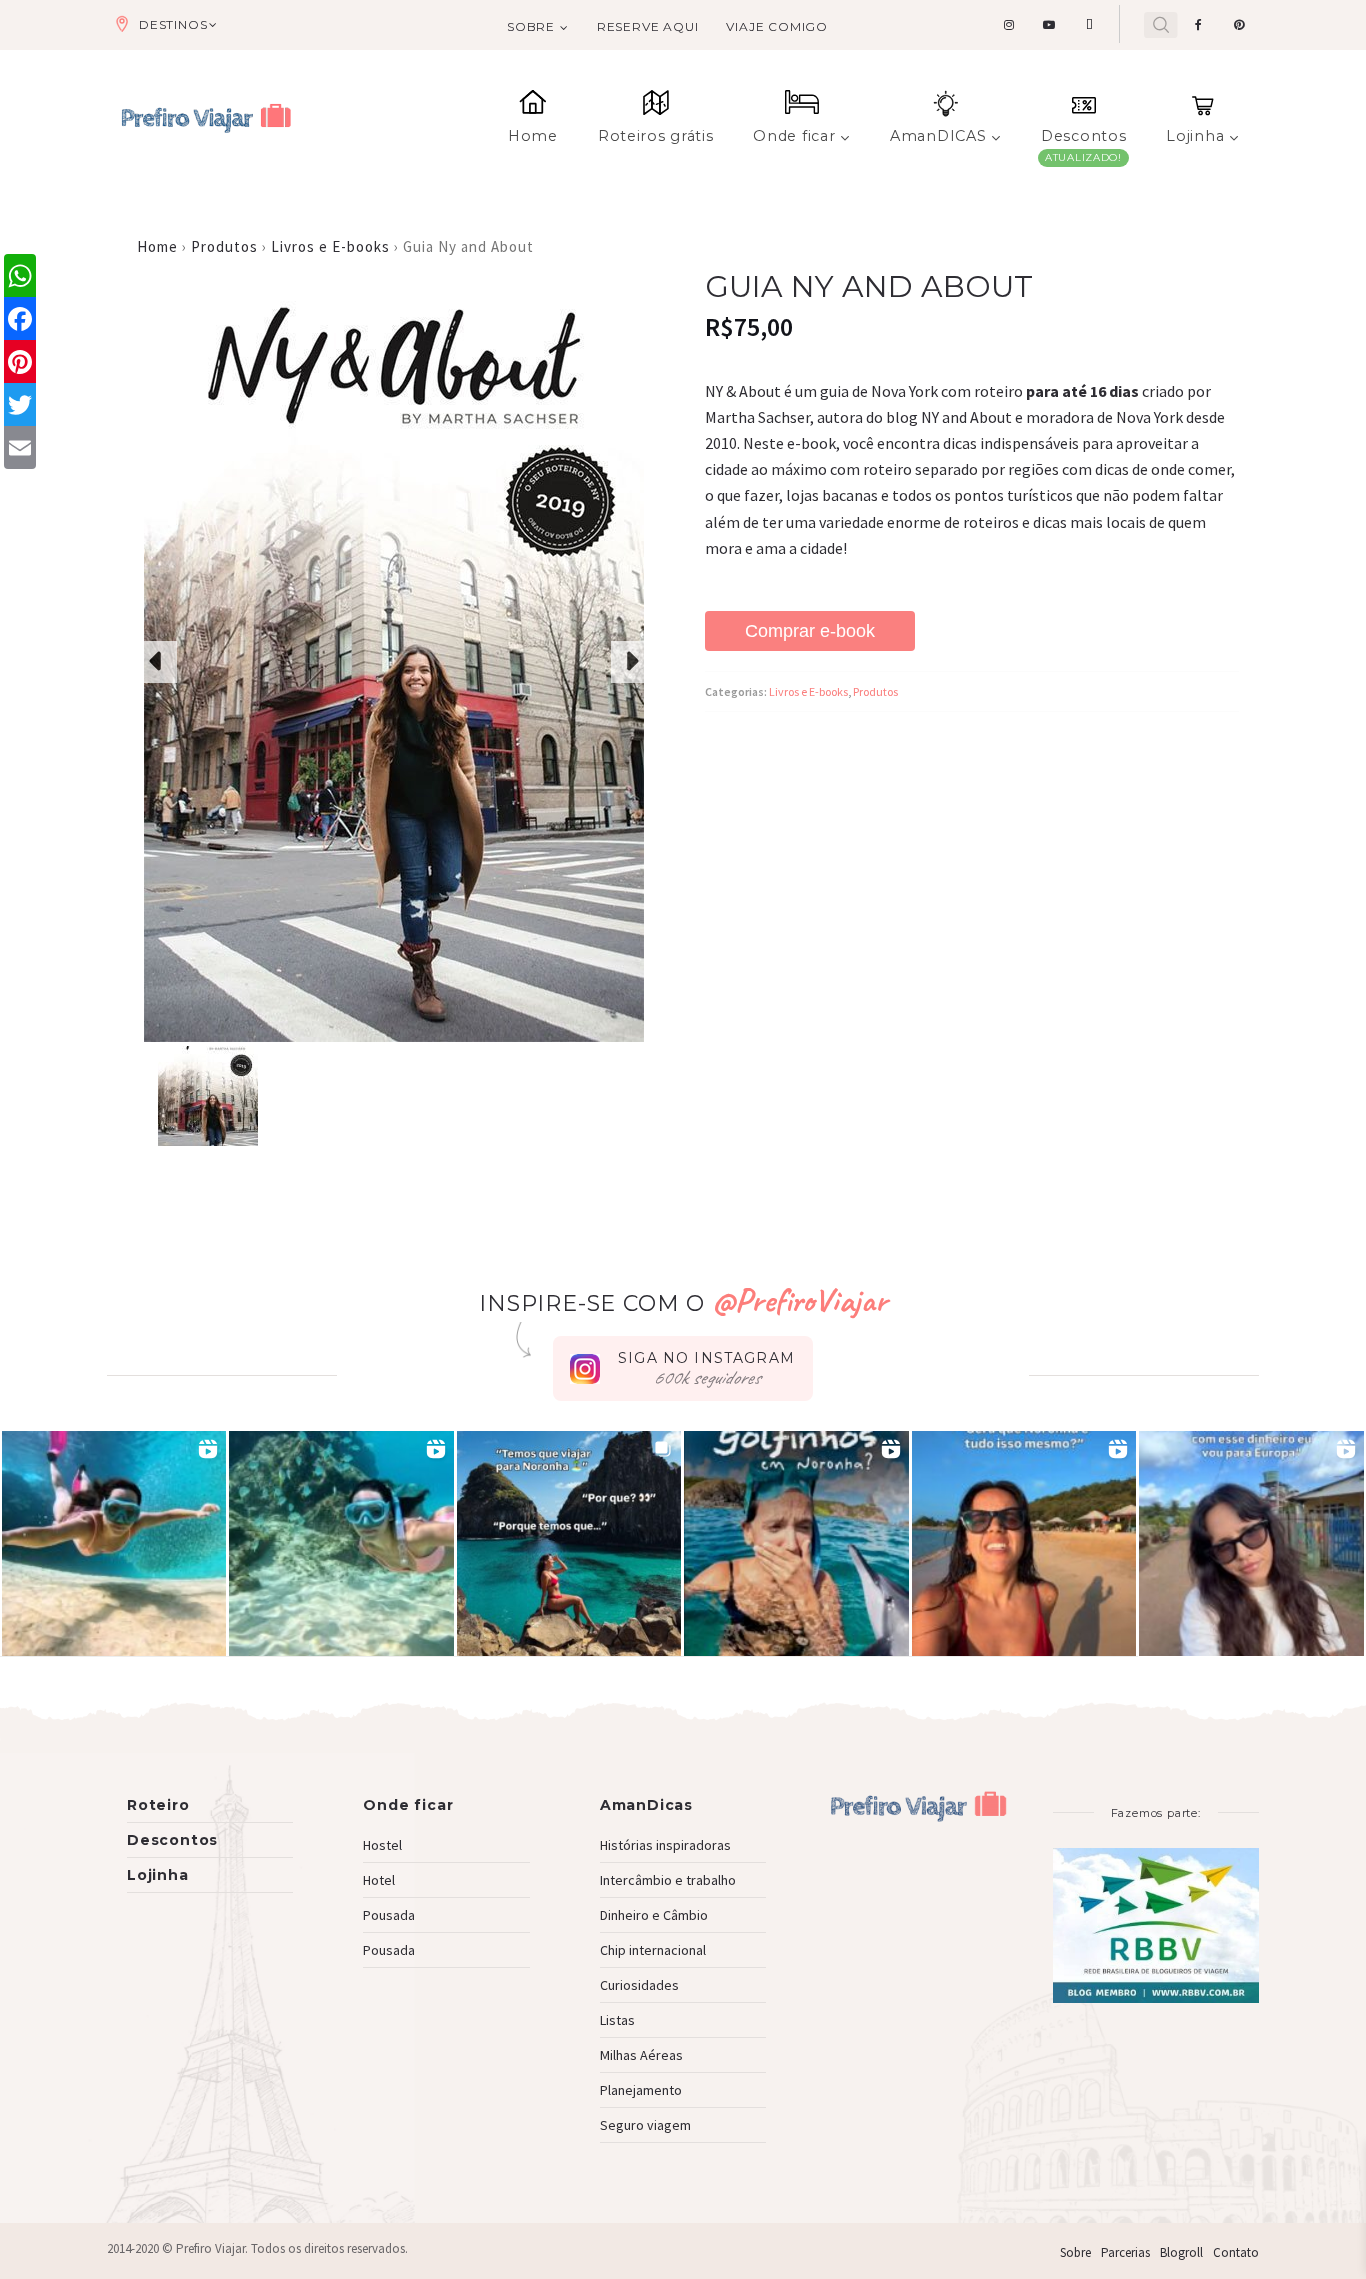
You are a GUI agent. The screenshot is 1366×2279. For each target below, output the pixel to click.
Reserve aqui (648, 26)
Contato (1236, 2252)
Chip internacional (653, 1950)
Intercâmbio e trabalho (668, 1880)
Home (533, 136)
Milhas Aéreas (641, 2055)
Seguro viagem (645, 2125)
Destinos (173, 24)
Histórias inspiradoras (665, 1845)
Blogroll (1181, 2252)
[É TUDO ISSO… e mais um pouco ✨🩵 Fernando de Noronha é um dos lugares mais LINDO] (1024, 1543)
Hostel (382, 1845)
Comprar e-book (810, 631)
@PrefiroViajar (799, 1299)
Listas (617, 2020)
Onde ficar (794, 136)
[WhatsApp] (20, 275)
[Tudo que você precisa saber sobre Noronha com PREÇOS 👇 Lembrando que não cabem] (569, 1543)
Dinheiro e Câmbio (654, 1915)
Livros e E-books (330, 246)
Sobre (531, 26)
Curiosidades (639, 1985)
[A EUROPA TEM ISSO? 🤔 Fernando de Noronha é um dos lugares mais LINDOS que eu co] (1251, 1543)
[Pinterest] (20, 361)
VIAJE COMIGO (777, 26)
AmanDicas (646, 1805)
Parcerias (1125, 2252)
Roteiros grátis (656, 136)
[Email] (20, 447)
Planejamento (641, 2090)
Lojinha (1195, 136)
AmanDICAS (938, 136)
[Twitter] (20, 404)
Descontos (1083, 136)
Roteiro (158, 1805)
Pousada (389, 1915)
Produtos (224, 246)
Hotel (379, 1880)
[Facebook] (20, 318)
